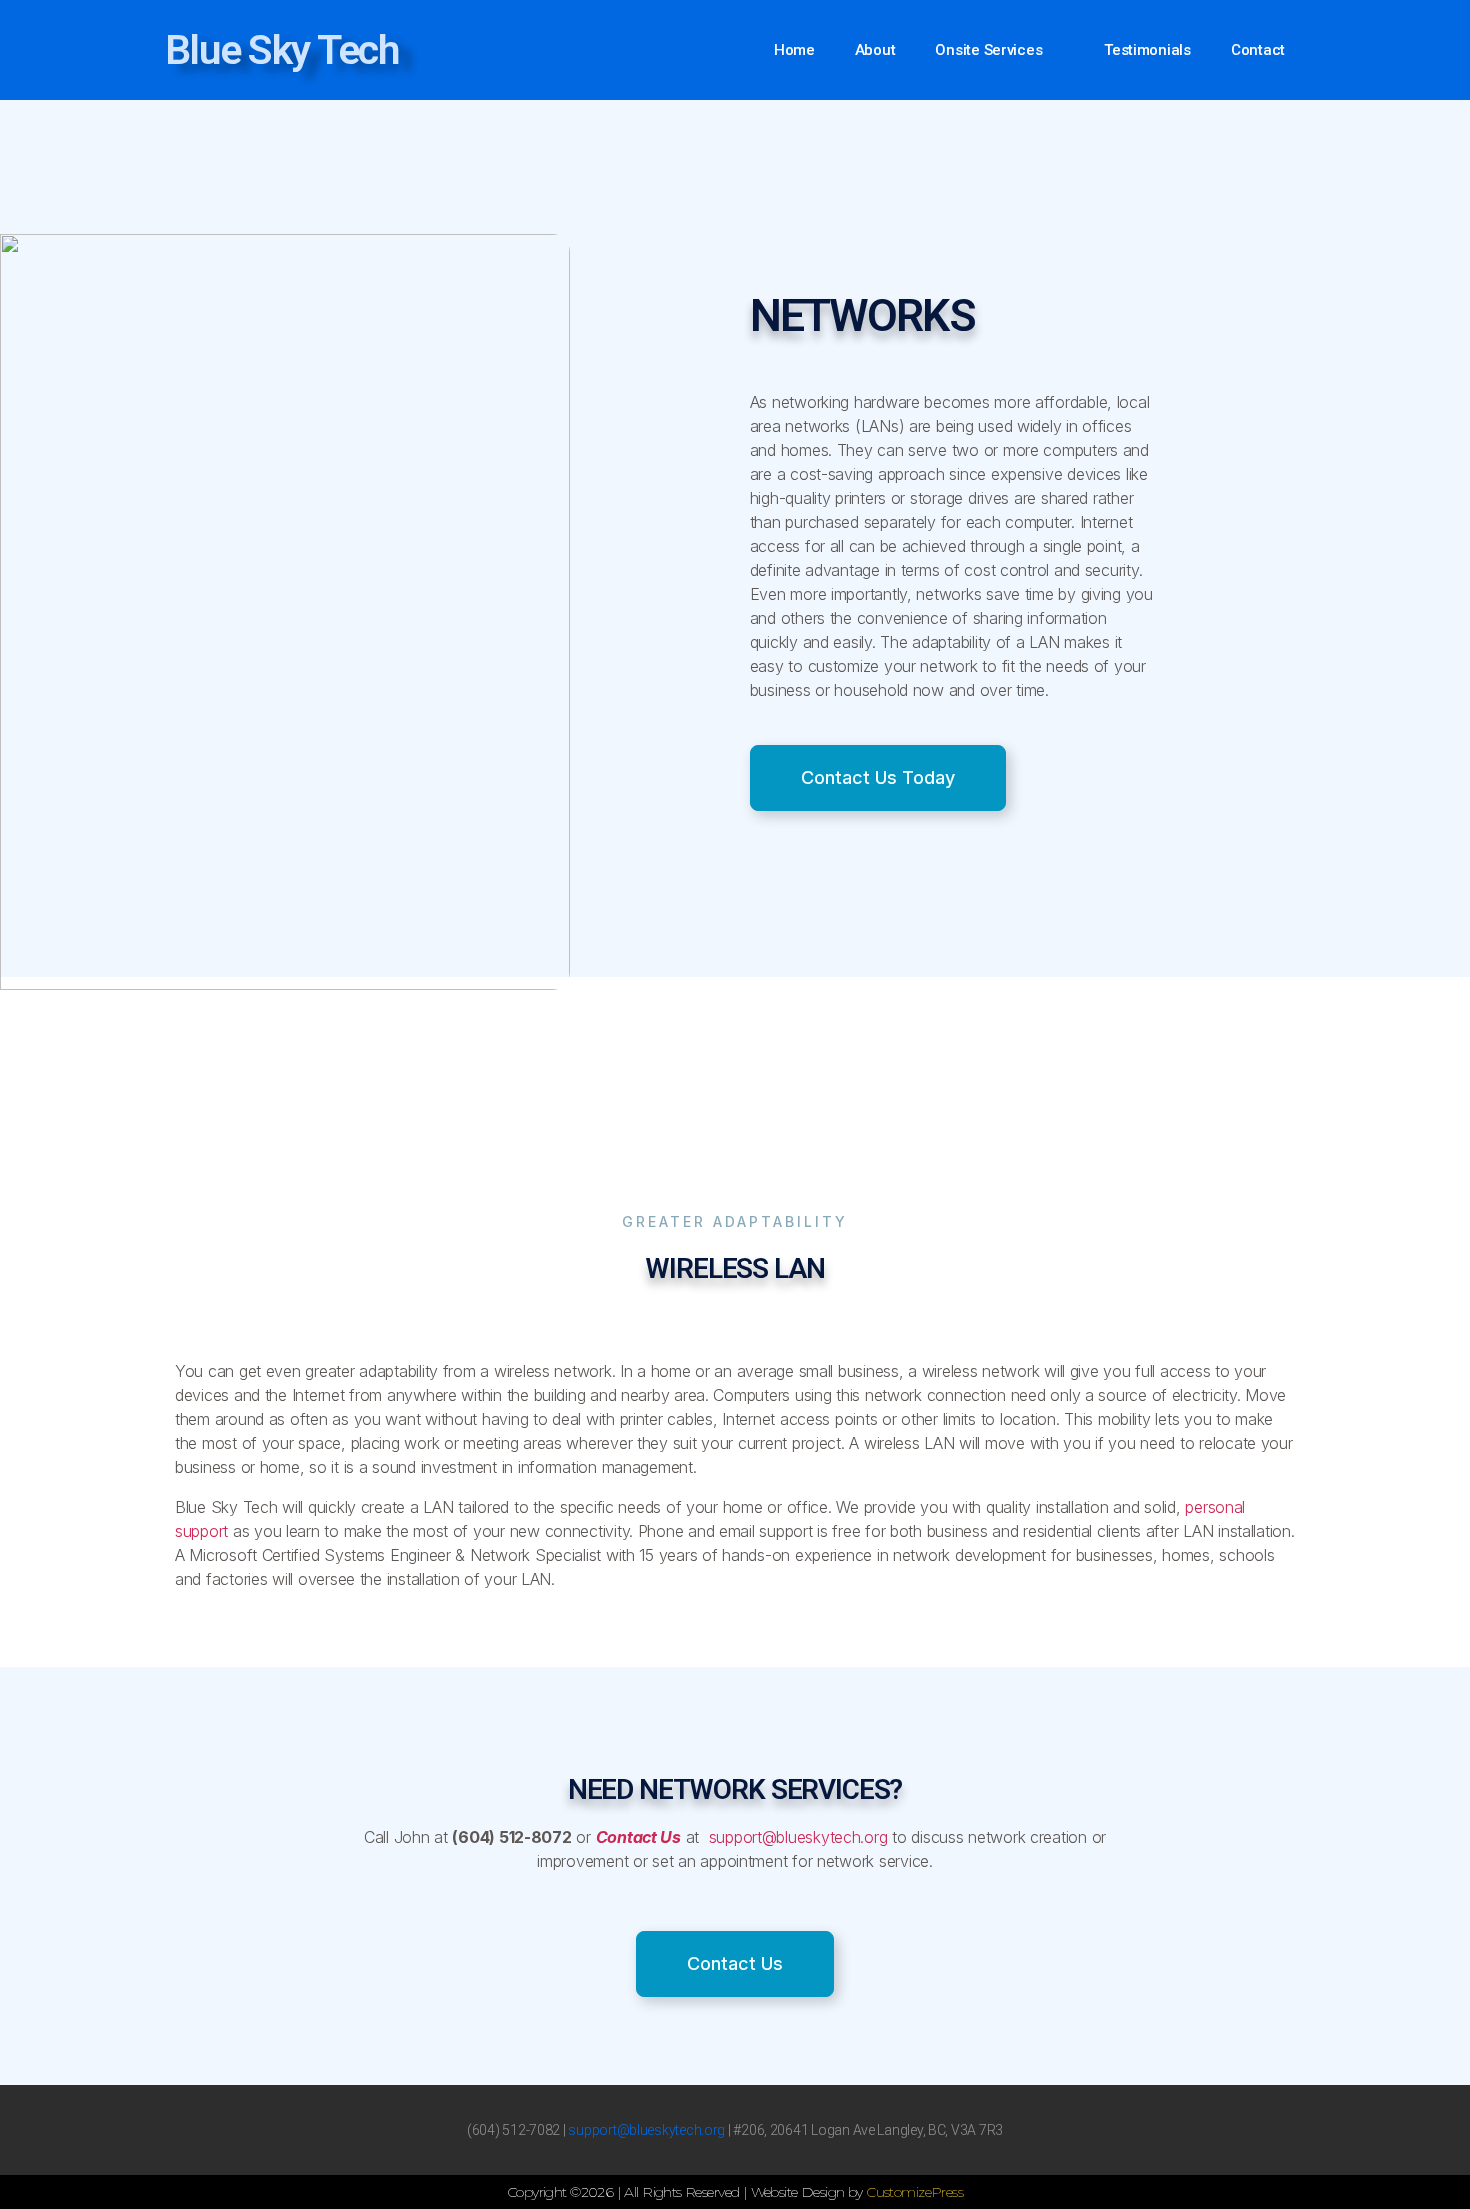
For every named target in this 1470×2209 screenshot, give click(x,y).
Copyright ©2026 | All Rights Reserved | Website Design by (686, 2192)
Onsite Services (988, 50)
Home (794, 50)
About (875, 50)
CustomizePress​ (914, 2192)
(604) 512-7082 (513, 2130)
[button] (878, 778)
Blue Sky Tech (282, 50)
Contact (1258, 50)
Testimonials (1147, 50)
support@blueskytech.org (796, 1837)
